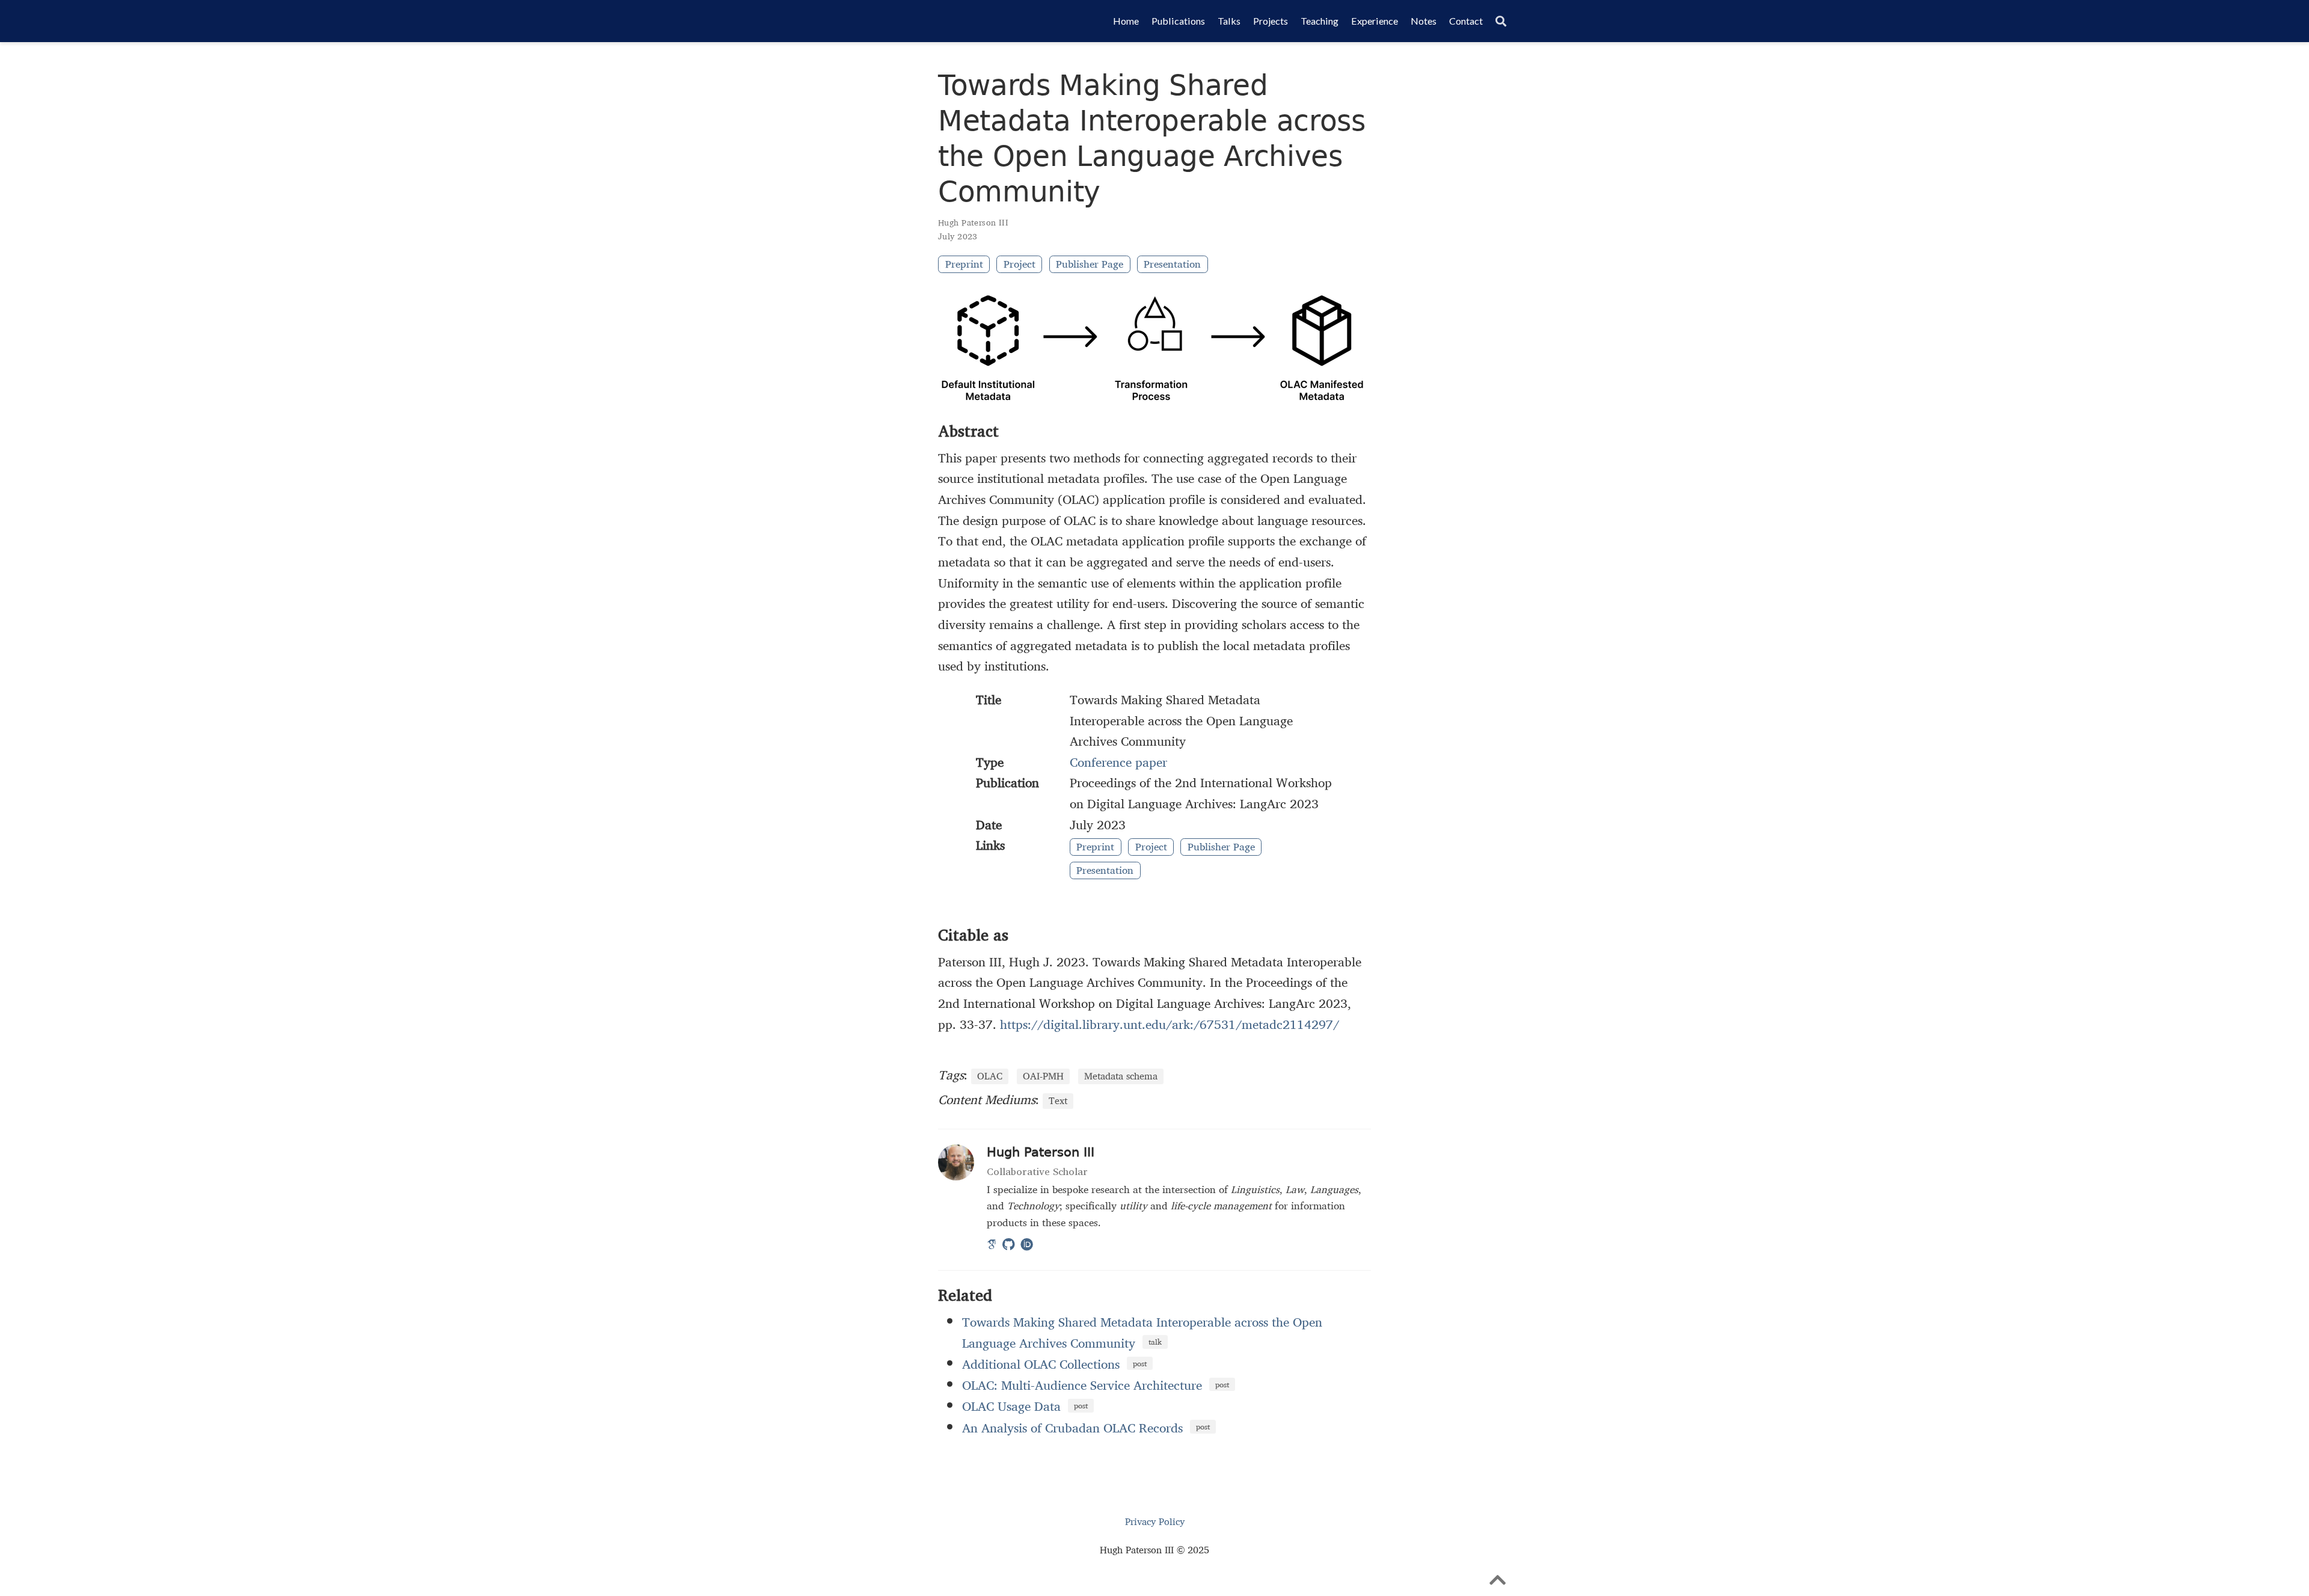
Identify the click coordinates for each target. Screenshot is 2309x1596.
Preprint (964, 264)
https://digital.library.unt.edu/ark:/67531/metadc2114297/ (1170, 1024)
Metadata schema (1121, 1076)
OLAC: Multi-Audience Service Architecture (1082, 1385)
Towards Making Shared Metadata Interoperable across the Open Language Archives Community (1142, 1332)
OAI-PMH (1043, 1076)
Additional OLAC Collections (1041, 1364)
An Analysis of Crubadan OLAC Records (1072, 1428)
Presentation (1172, 264)
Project (1020, 264)
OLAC (990, 1076)
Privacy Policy (1155, 1522)
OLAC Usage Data (1011, 1406)
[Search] (1501, 21)
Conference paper (1118, 762)
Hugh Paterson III (973, 223)
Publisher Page (1090, 264)
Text (1058, 1101)
